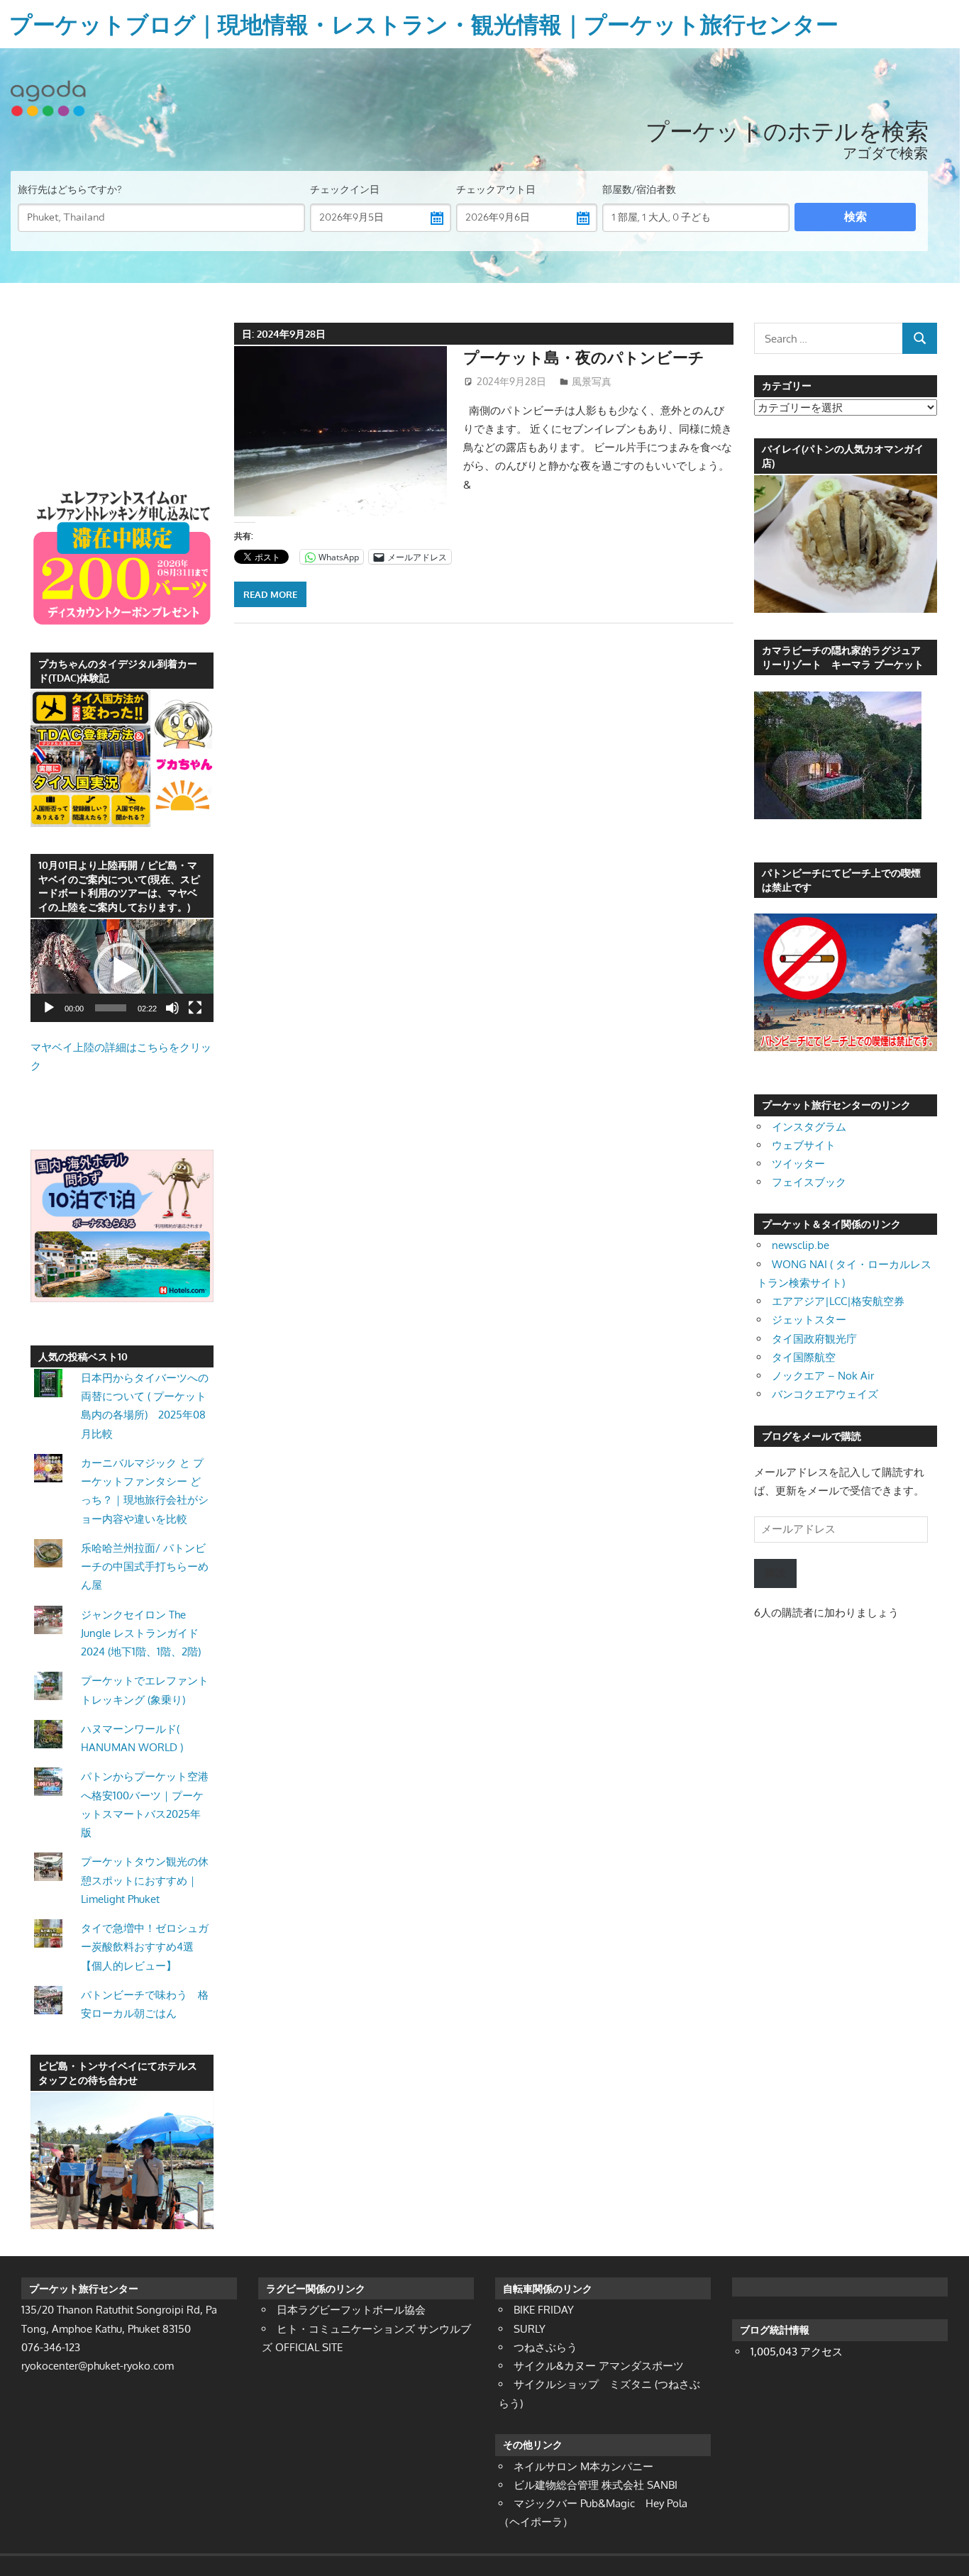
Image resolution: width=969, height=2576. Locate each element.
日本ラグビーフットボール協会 (351, 2310)
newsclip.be (801, 1245)
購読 (775, 1573)
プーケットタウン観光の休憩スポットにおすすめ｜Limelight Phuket (145, 1880)
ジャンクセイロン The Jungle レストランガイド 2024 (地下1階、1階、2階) (141, 1633)
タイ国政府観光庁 (814, 1339)
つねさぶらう (546, 2347)
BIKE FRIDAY (544, 2310)
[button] (122, 971)
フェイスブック (809, 1182)
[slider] (111, 1008)
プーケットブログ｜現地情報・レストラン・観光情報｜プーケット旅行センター (424, 24)
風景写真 (592, 381)
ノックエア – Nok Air (823, 1376)
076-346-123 (51, 2347)
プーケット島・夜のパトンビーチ (584, 357)
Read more (270, 594)
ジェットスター (809, 1320)
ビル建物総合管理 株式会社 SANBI (596, 2485)
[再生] (49, 1008)
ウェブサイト (804, 1145)
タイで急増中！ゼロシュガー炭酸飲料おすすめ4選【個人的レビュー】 (145, 1947)
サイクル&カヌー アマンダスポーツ (599, 2366)
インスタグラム (809, 1127)
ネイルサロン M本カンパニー (583, 2466)
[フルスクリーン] (195, 1008)
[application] (122, 971)
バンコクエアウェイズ (825, 1394)
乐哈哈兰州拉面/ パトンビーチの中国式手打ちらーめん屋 (145, 1567)
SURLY (530, 2329)
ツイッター (798, 1164)
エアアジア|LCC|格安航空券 (838, 1301)
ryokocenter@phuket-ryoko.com (98, 2366)
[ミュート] (172, 1008)
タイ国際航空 (804, 1357)
